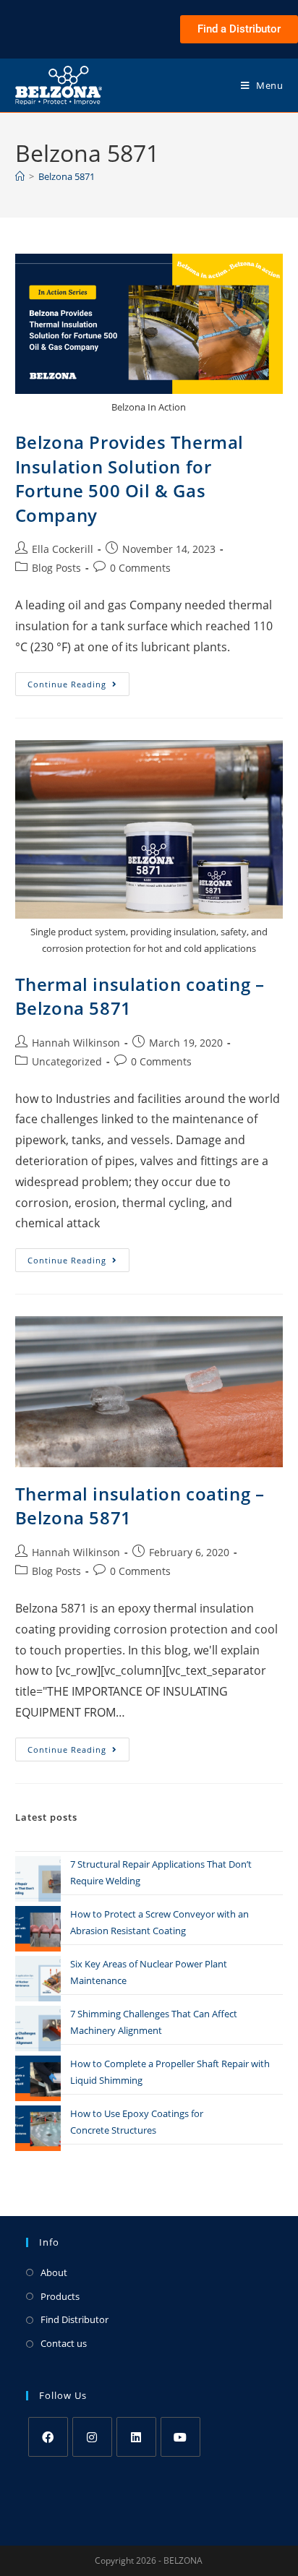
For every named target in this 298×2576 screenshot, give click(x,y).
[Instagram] (92, 2437)
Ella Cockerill (63, 549)
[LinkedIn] (136, 2437)
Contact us (64, 2343)
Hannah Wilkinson (76, 1043)
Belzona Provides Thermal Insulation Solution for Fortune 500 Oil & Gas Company (129, 478)
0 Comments (140, 568)
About (54, 2272)
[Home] (20, 176)
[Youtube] (180, 2437)
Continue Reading (78, 681)
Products (60, 2296)
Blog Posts (56, 568)
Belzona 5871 (67, 176)
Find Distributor (74, 2319)
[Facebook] (48, 2437)
